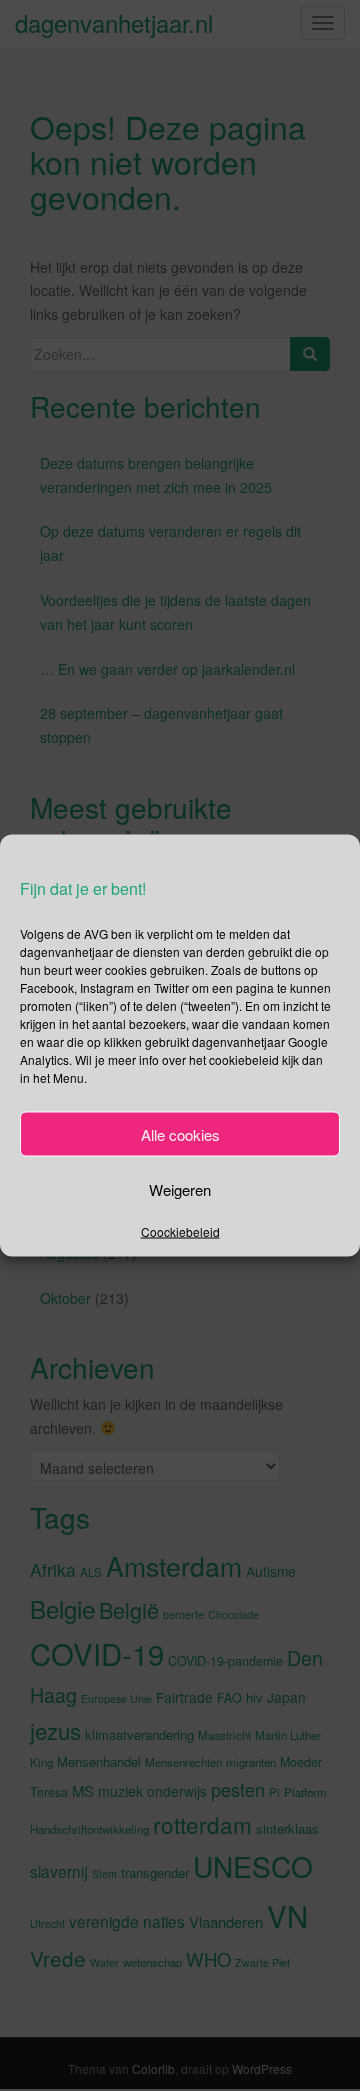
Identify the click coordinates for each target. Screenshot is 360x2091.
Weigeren (180, 1188)
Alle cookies (180, 1133)
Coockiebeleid (180, 1231)
